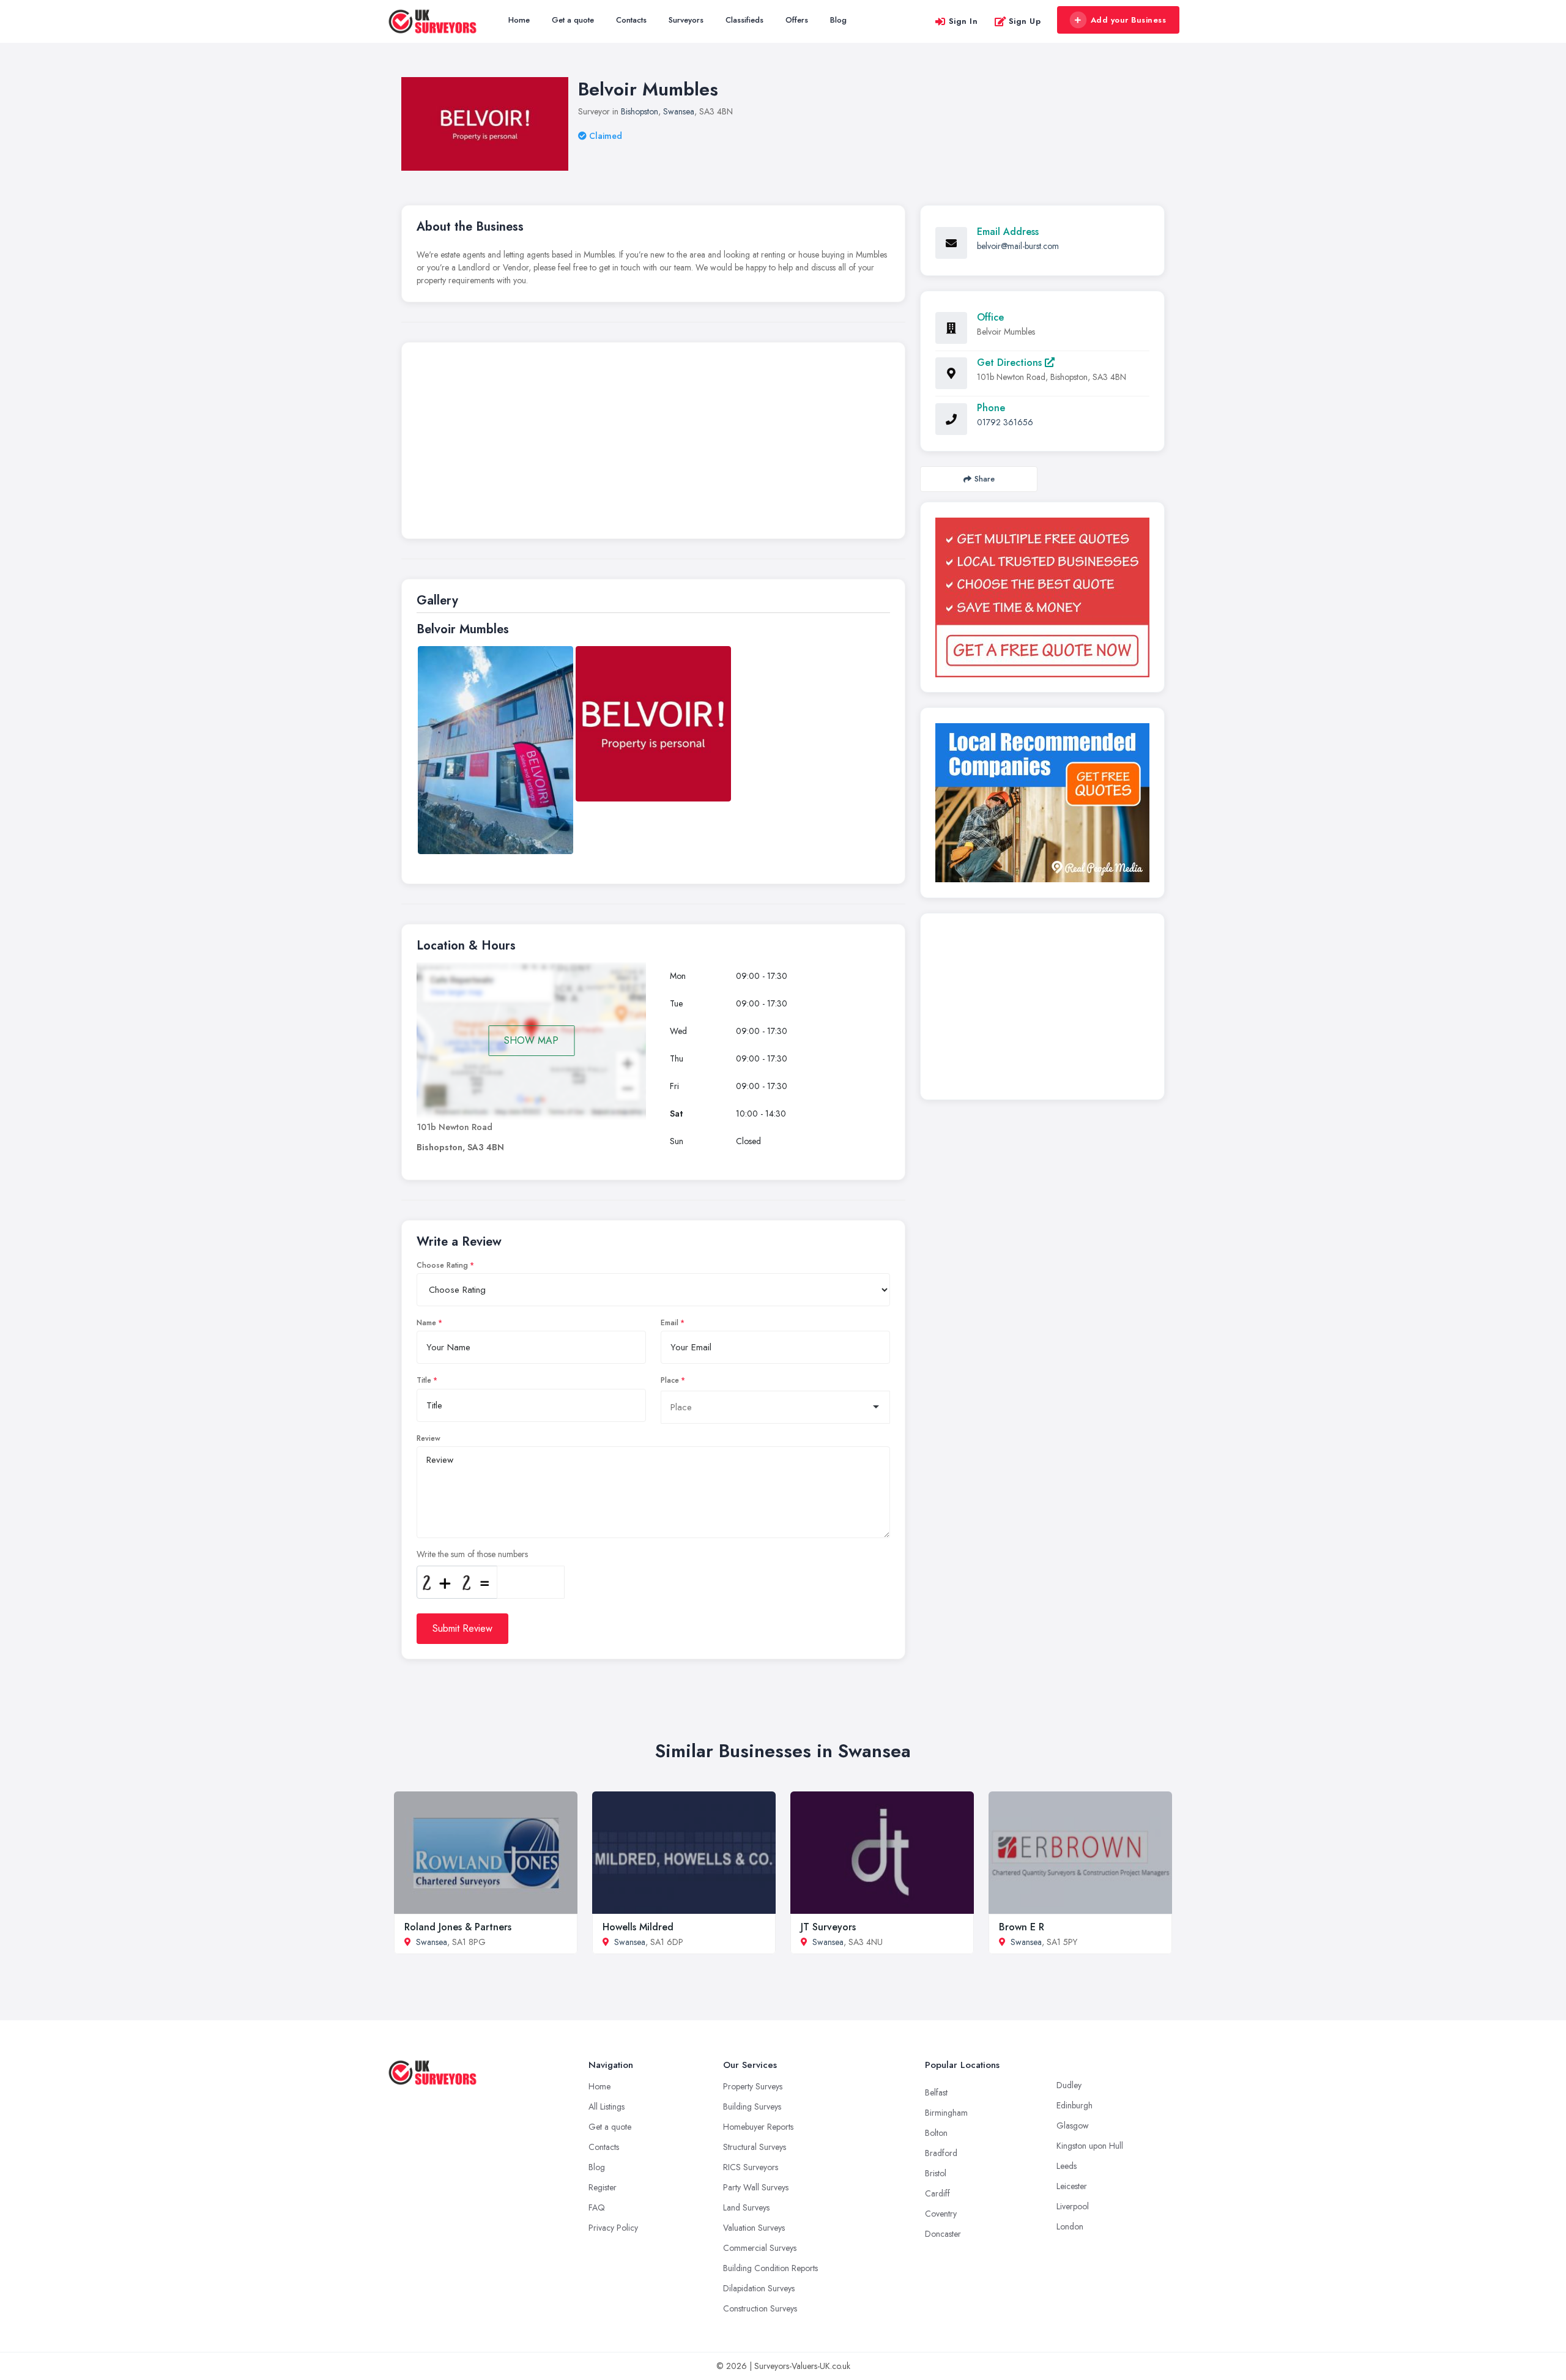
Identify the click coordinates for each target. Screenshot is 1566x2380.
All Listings (607, 2107)
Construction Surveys (760, 2308)
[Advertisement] (653, 444)
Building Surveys (752, 2107)
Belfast (936, 2092)
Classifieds (744, 20)
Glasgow (1073, 2125)
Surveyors (686, 20)
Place (670, 1380)
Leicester (1072, 2186)
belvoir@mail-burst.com (1018, 246)
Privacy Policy (613, 2228)
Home (519, 20)
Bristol (936, 2173)
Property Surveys (753, 2086)
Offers (797, 20)
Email (670, 1323)
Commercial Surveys (760, 2248)
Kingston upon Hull (1090, 2146)
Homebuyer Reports (758, 2127)
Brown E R (1022, 1927)
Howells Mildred (638, 1927)
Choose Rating (442, 1265)
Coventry (941, 2214)
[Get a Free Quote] (1042, 597)
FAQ (597, 2207)
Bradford (941, 2153)
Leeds (1067, 2166)
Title (424, 1380)
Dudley (1069, 2085)
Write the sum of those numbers (472, 1554)
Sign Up (1025, 21)
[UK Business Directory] (1042, 803)
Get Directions (1011, 363)
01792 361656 (1005, 422)
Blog (838, 20)
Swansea (679, 111)
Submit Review (462, 1628)
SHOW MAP (531, 1040)
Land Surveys (746, 2207)
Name (426, 1323)
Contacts (631, 20)
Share (985, 479)
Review (429, 1438)
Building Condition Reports (770, 2268)
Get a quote (573, 20)
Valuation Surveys (754, 2228)
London (1070, 2226)
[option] (495, 750)
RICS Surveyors (751, 2167)
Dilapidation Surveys (759, 2288)
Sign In (963, 21)
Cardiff (937, 2193)
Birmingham (946, 2113)
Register (603, 2187)
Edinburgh (1074, 2105)
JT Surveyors (828, 1927)
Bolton (936, 2133)
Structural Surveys (755, 2147)
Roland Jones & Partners (458, 1927)
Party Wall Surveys (756, 2187)
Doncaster (943, 2234)
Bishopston (640, 111)
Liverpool (1073, 2206)
